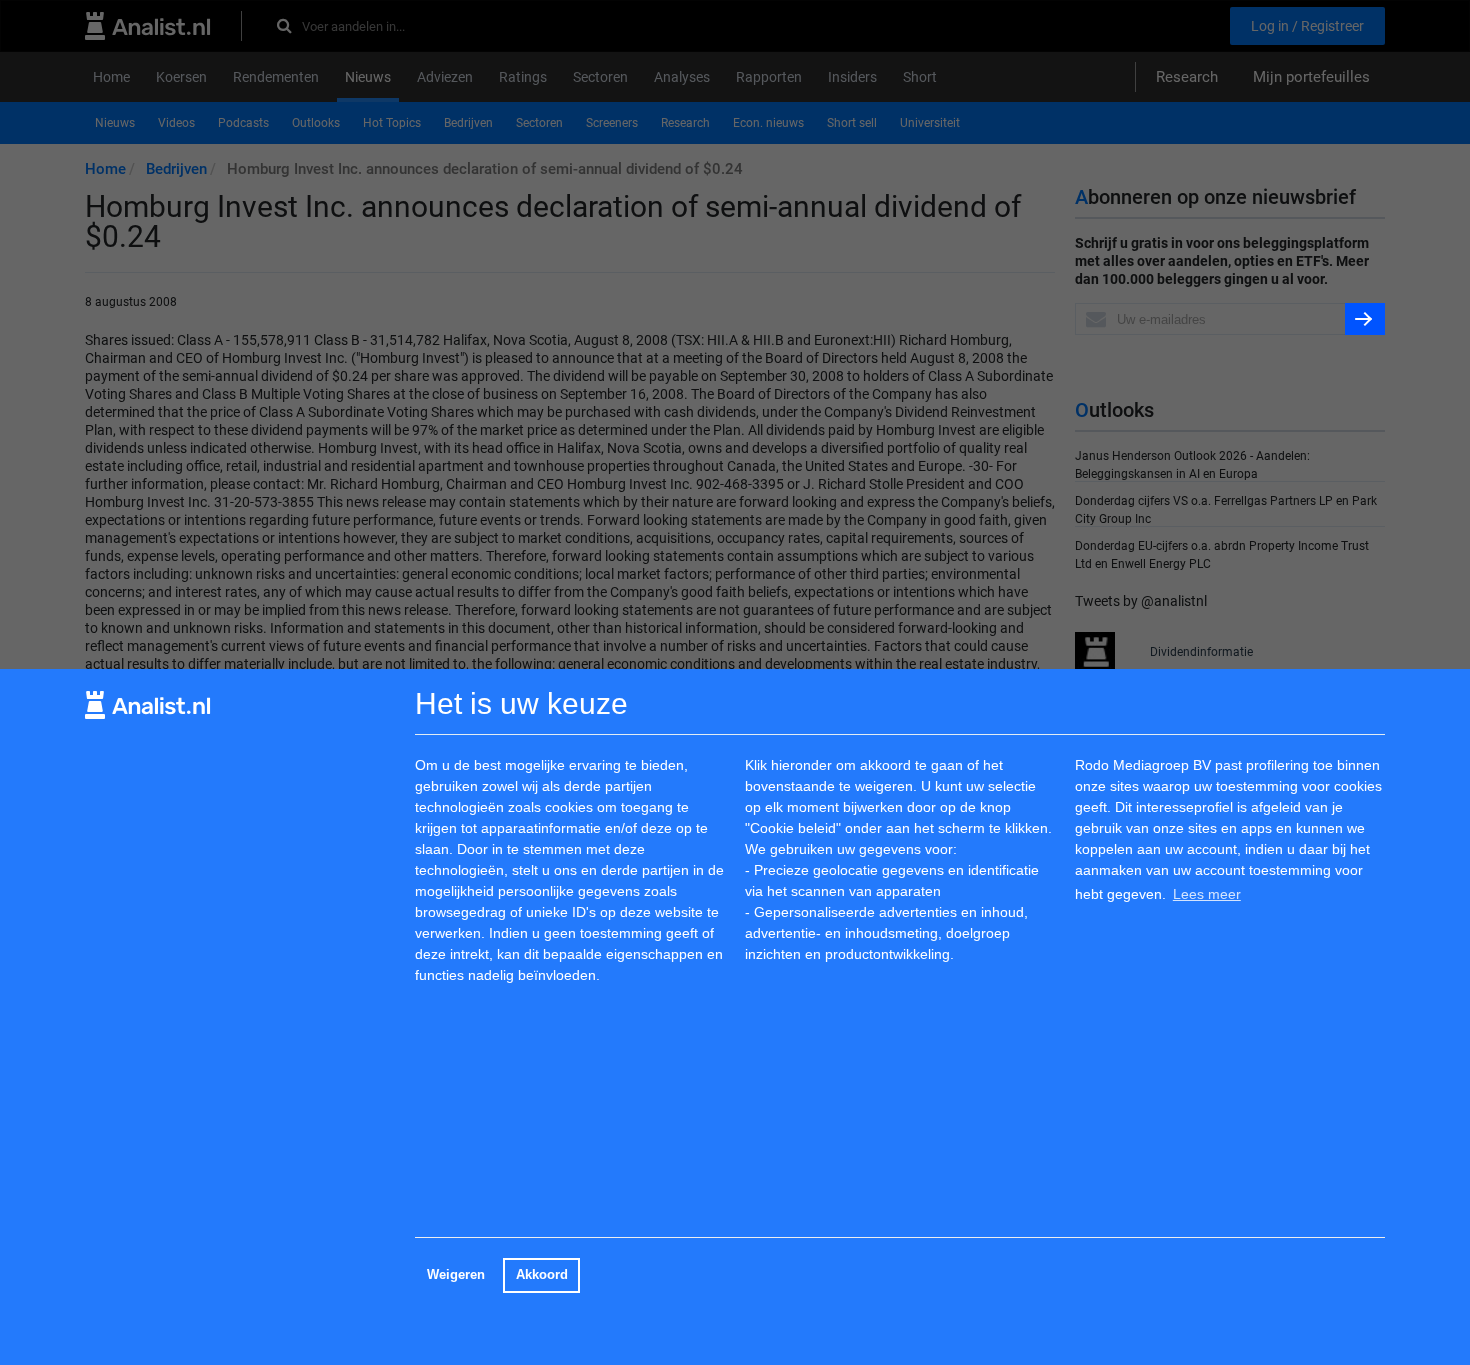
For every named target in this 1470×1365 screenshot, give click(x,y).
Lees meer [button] (1207, 894)
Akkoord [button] (542, 1275)
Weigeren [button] (456, 1275)
